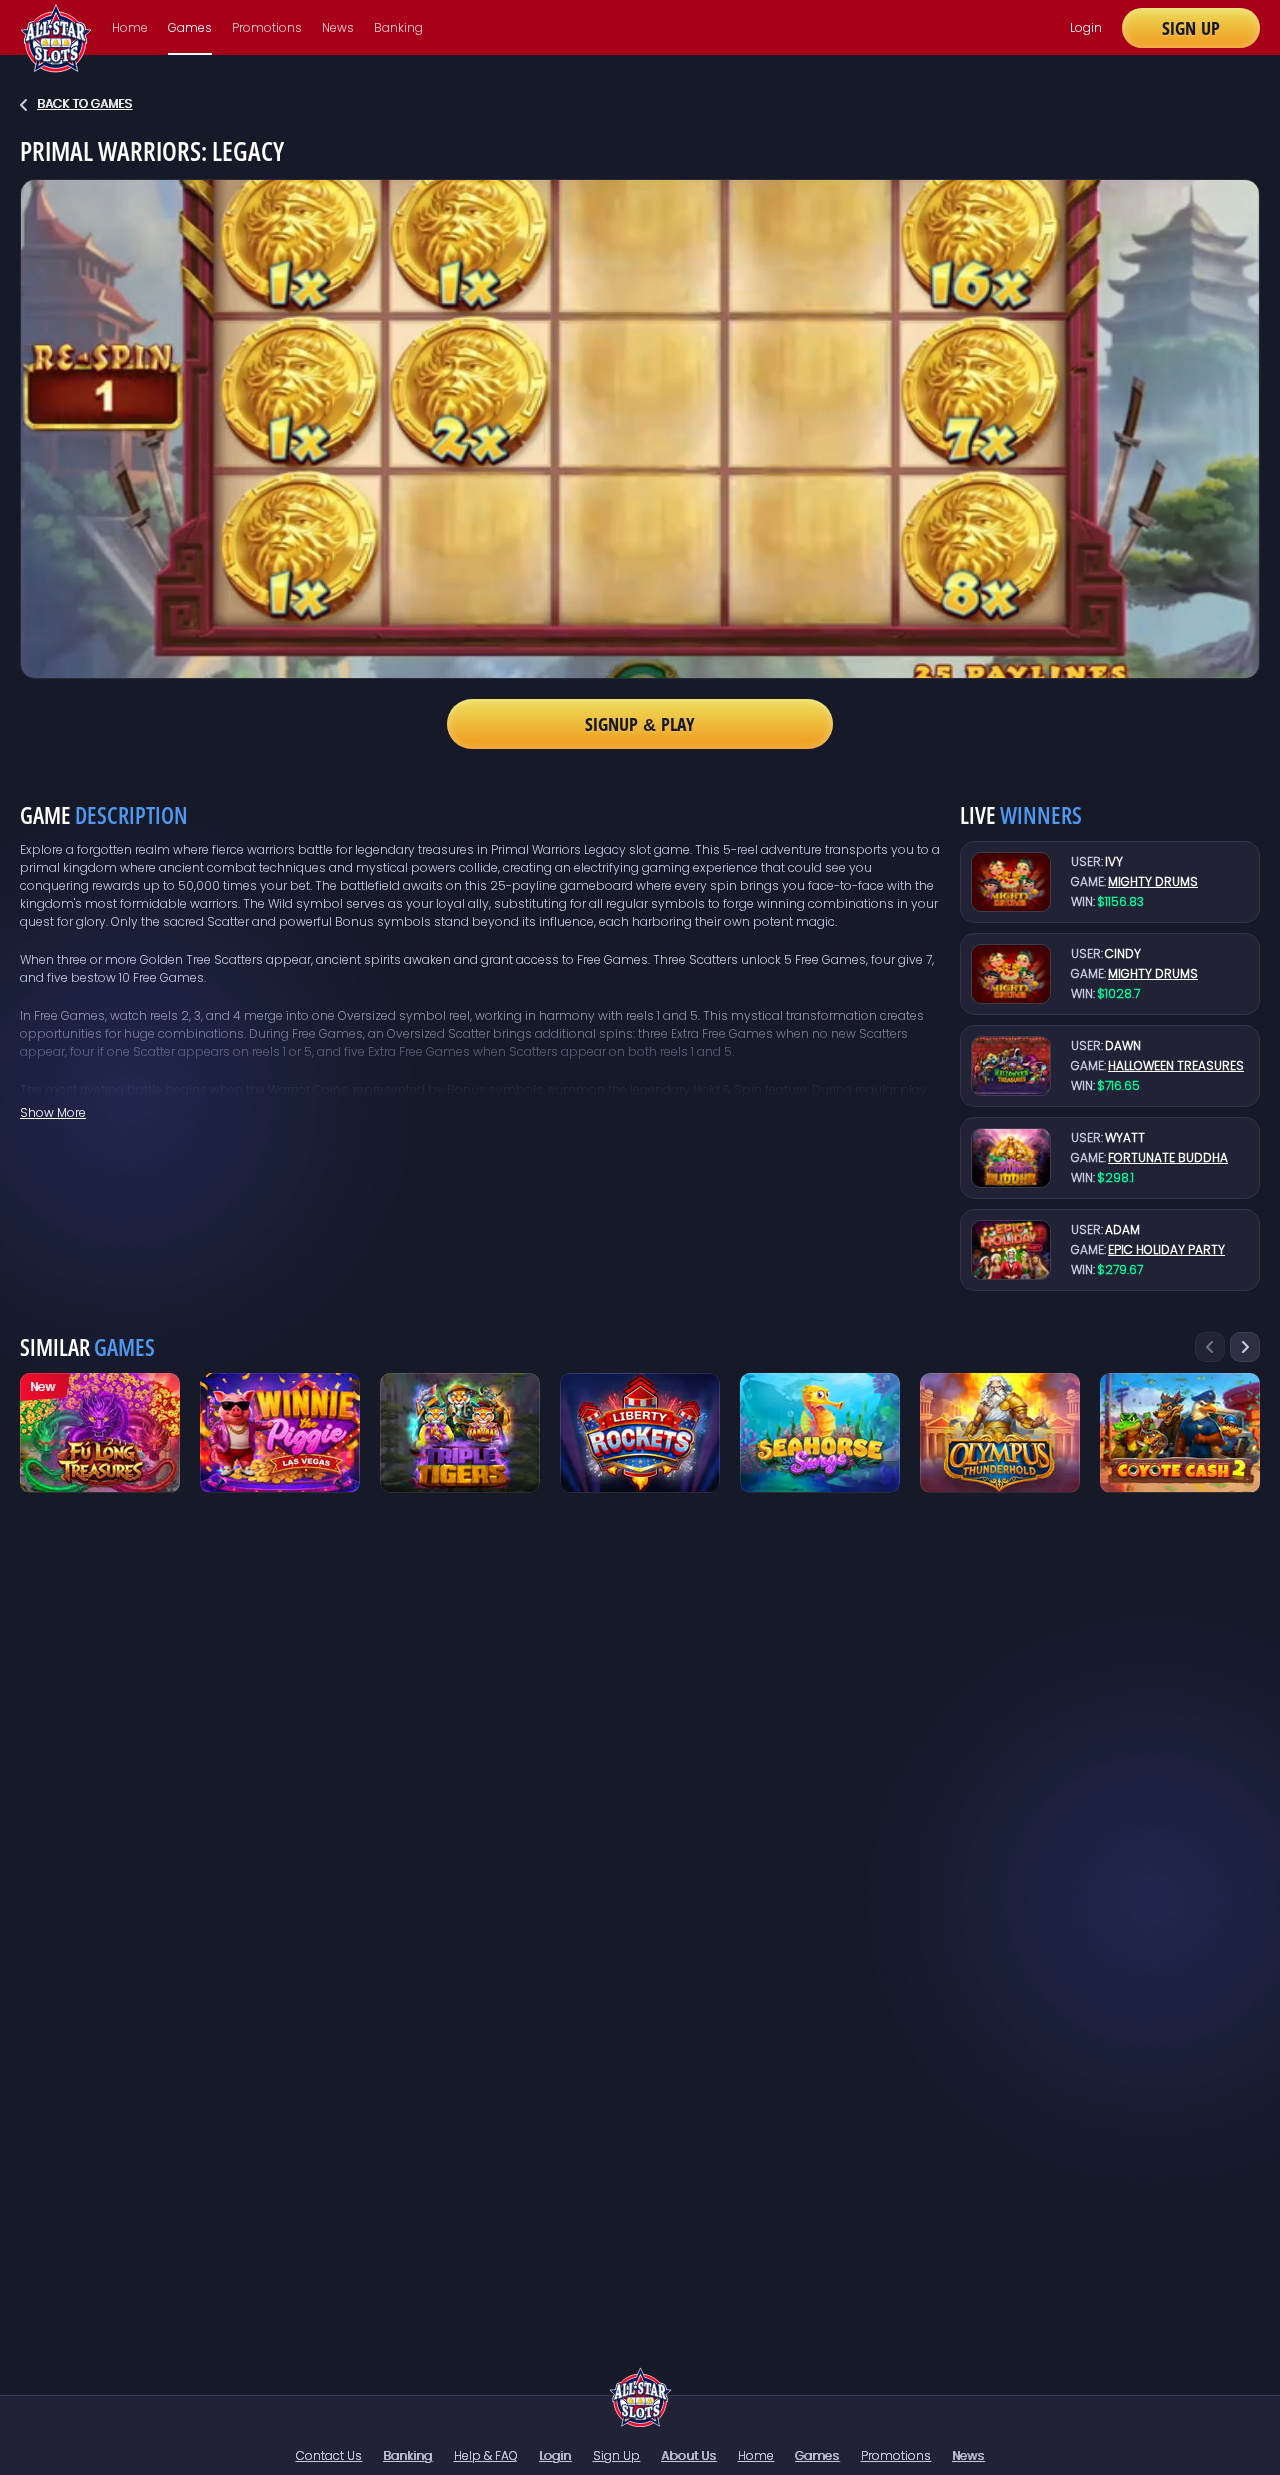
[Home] (640, 2397)
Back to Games (84, 103)
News (338, 27)
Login (1086, 27)
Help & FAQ (486, 2455)
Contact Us (329, 2455)
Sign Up (1191, 28)
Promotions (267, 27)
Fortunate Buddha (1168, 1157)
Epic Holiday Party (1166, 1249)
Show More (53, 1112)
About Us (688, 2455)
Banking (398, 27)
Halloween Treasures (1176, 1065)
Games (190, 27)
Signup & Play (640, 724)
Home (130, 27)
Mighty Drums (1153, 881)
